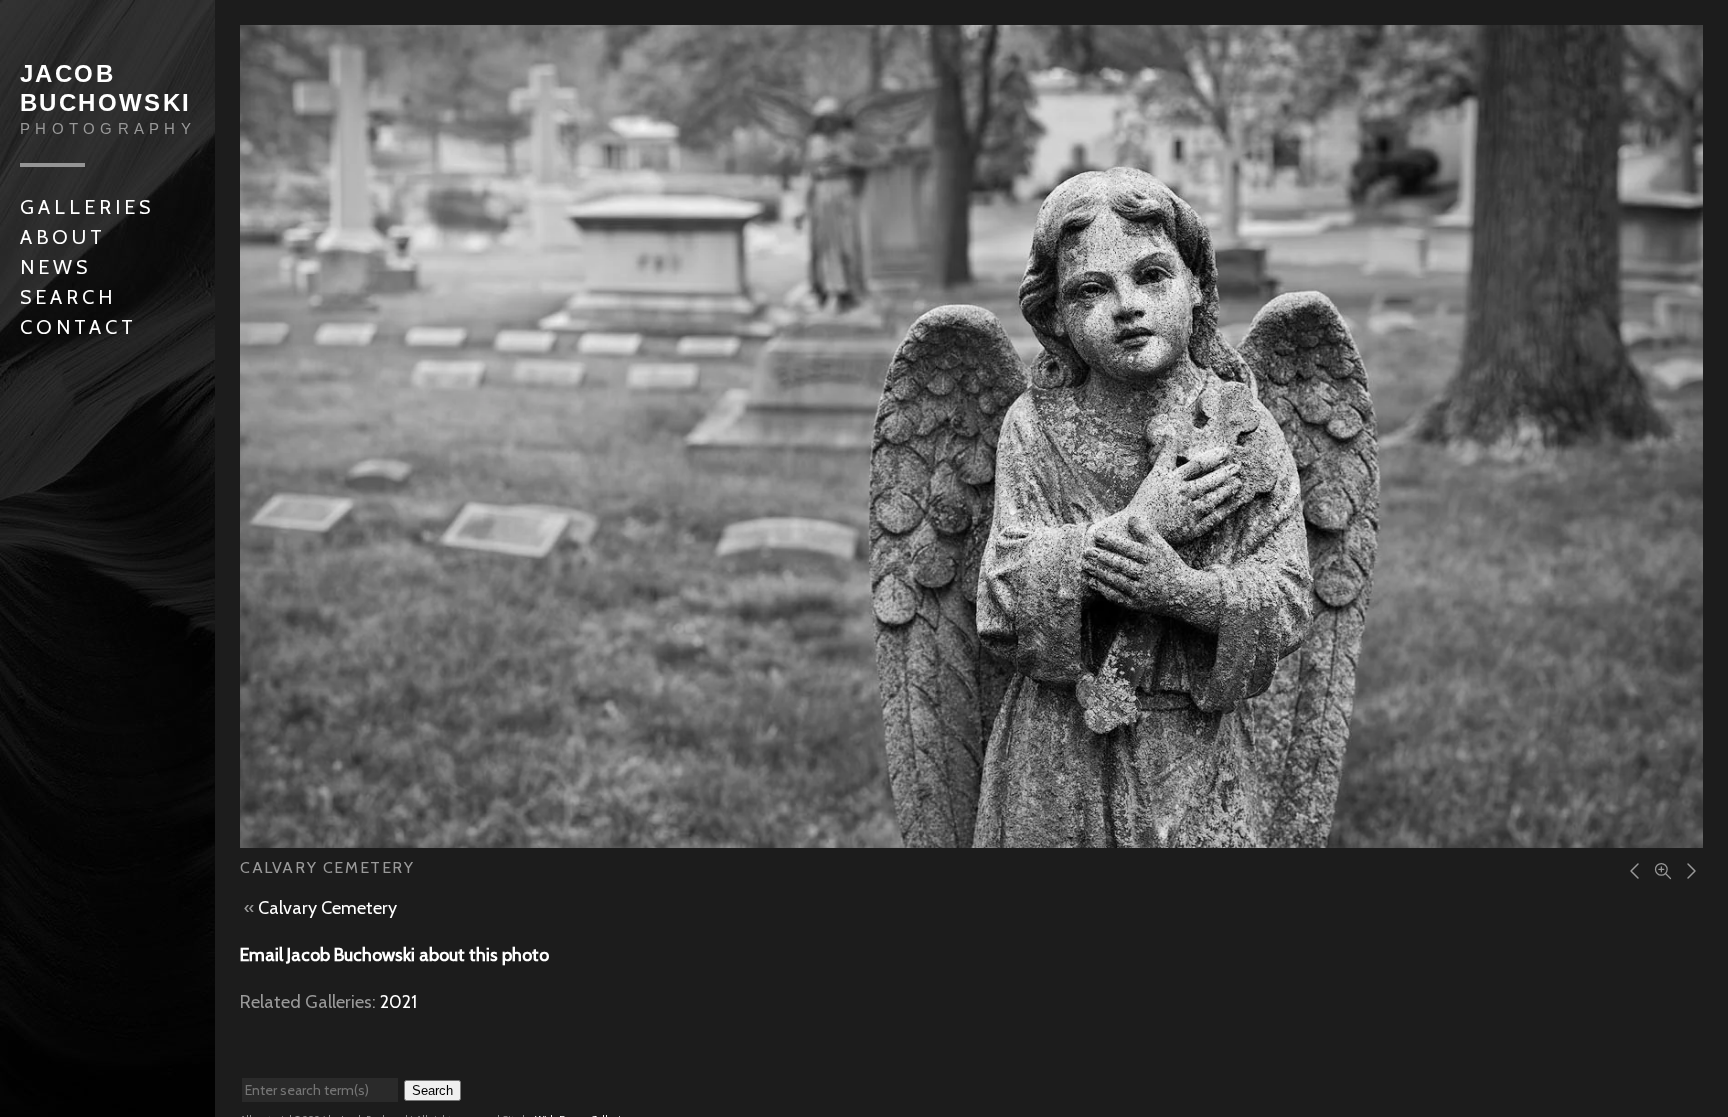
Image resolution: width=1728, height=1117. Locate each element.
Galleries (87, 207)
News (55, 267)
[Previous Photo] (1632, 869)
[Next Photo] (1688, 869)
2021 (398, 1002)
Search (68, 297)
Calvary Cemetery (327, 908)
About (63, 237)
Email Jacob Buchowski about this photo (394, 955)
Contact (78, 327)
